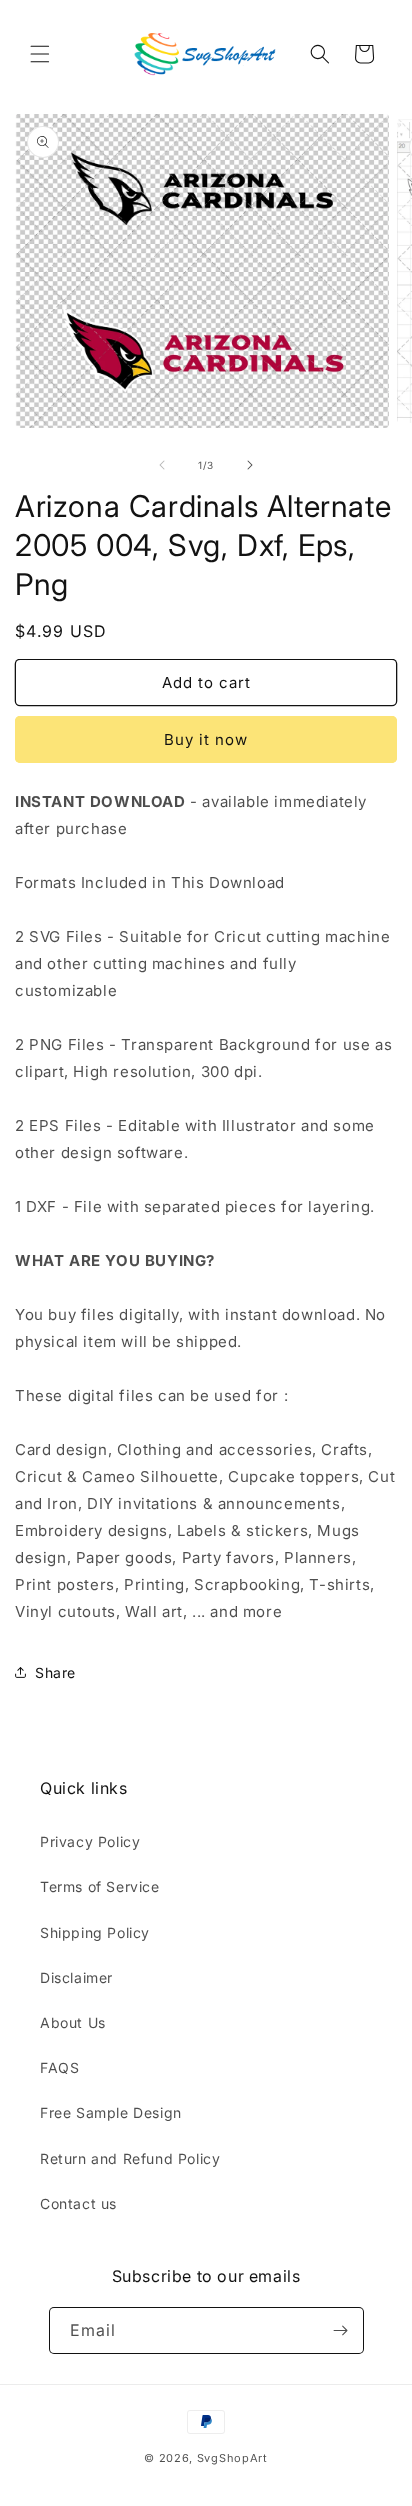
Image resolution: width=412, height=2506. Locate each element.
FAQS (59, 2067)
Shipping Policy (95, 1932)
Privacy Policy (90, 1841)
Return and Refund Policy (130, 2158)
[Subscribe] (341, 2330)
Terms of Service (100, 1886)
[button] (40, 54)
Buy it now (206, 739)
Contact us (78, 2203)
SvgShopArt (232, 2458)
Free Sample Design (111, 2112)
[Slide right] (250, 465)
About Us (73, 2022)
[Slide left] (162, 465)
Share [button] (55, 1672)
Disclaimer (76, 1977)
